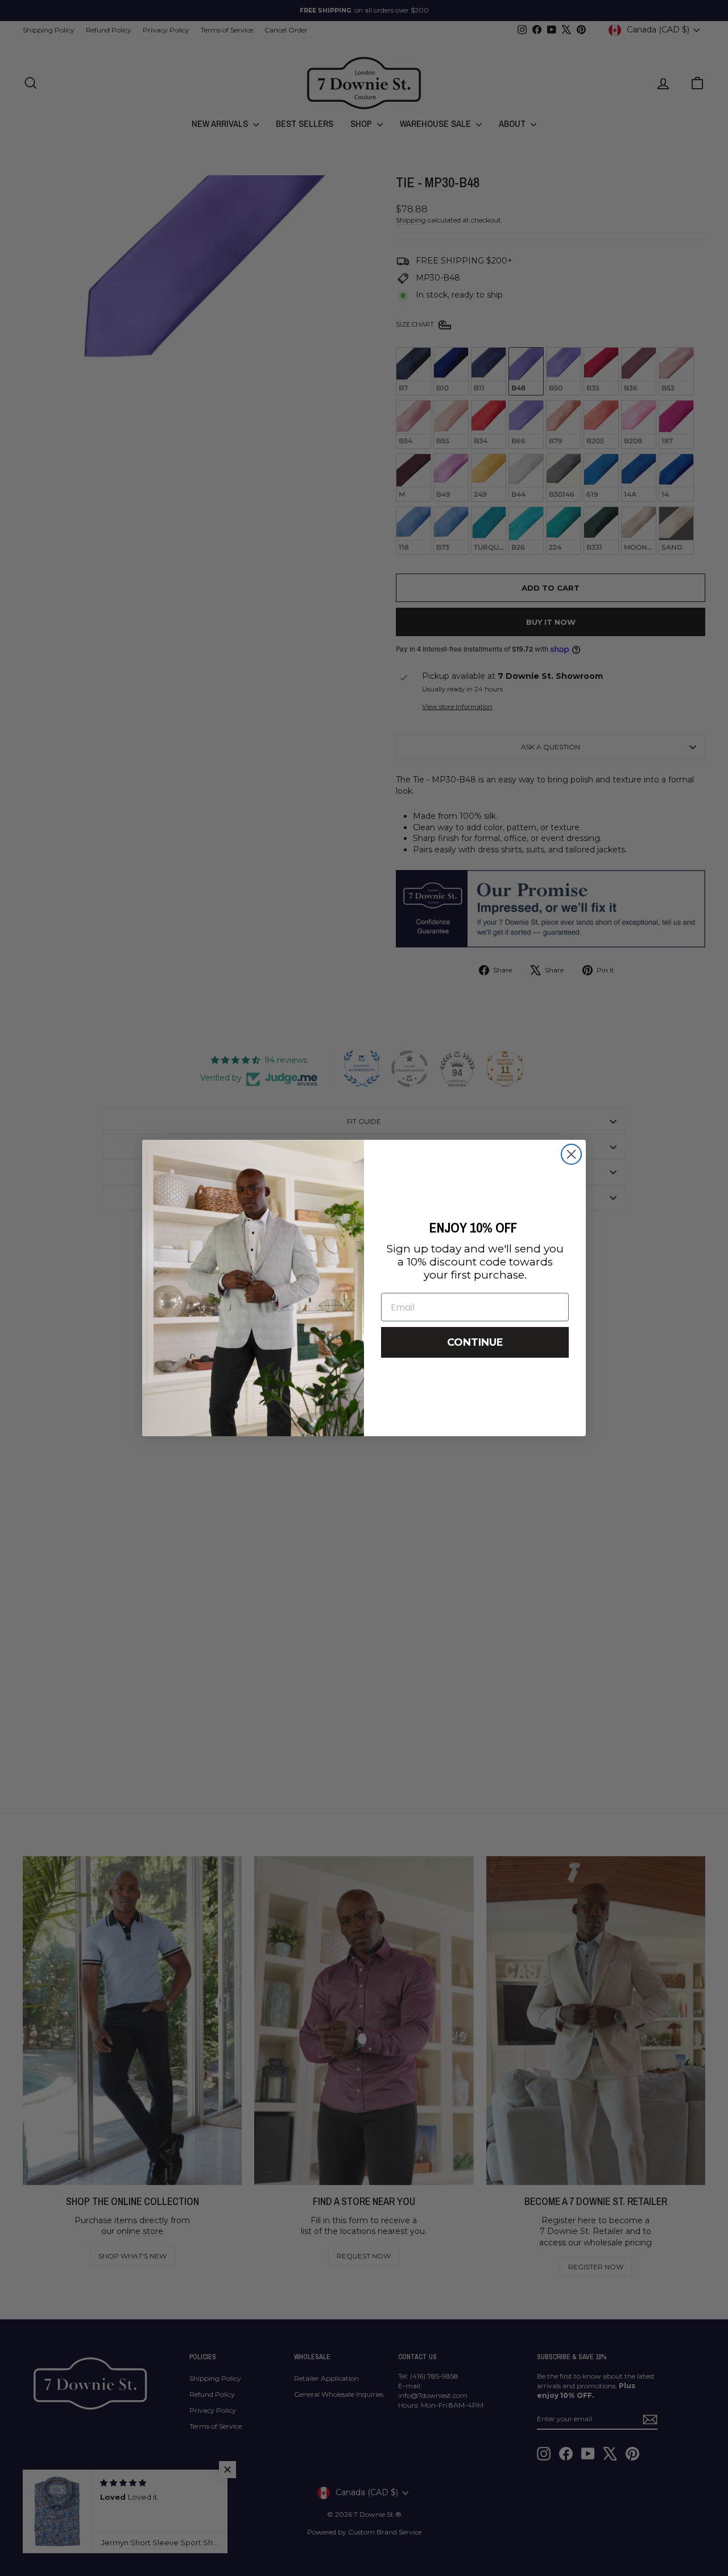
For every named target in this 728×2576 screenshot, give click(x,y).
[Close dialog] (571, 1154)
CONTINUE (475, 1342)
